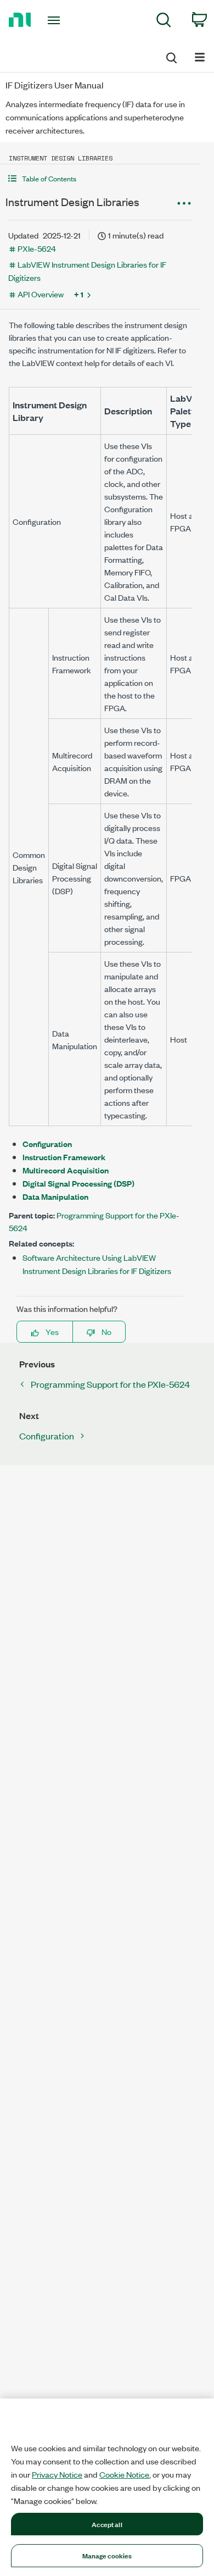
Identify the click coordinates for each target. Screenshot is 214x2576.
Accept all (107, 2524)
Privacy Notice (57, 2474)
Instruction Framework (64, 1157)
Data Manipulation (55, 1196)
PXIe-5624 (37, 248)
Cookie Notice (124, 2474)
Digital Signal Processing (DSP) (78, 1183)
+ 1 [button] (79, 294)
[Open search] (171, 56)
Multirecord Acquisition (66, 1170)
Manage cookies (107, 2555)
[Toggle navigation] (56, 20)
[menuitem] (164, 22)
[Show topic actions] (184, 203)
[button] (100, 178)
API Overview (41, 294)
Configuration (47, 1143)
